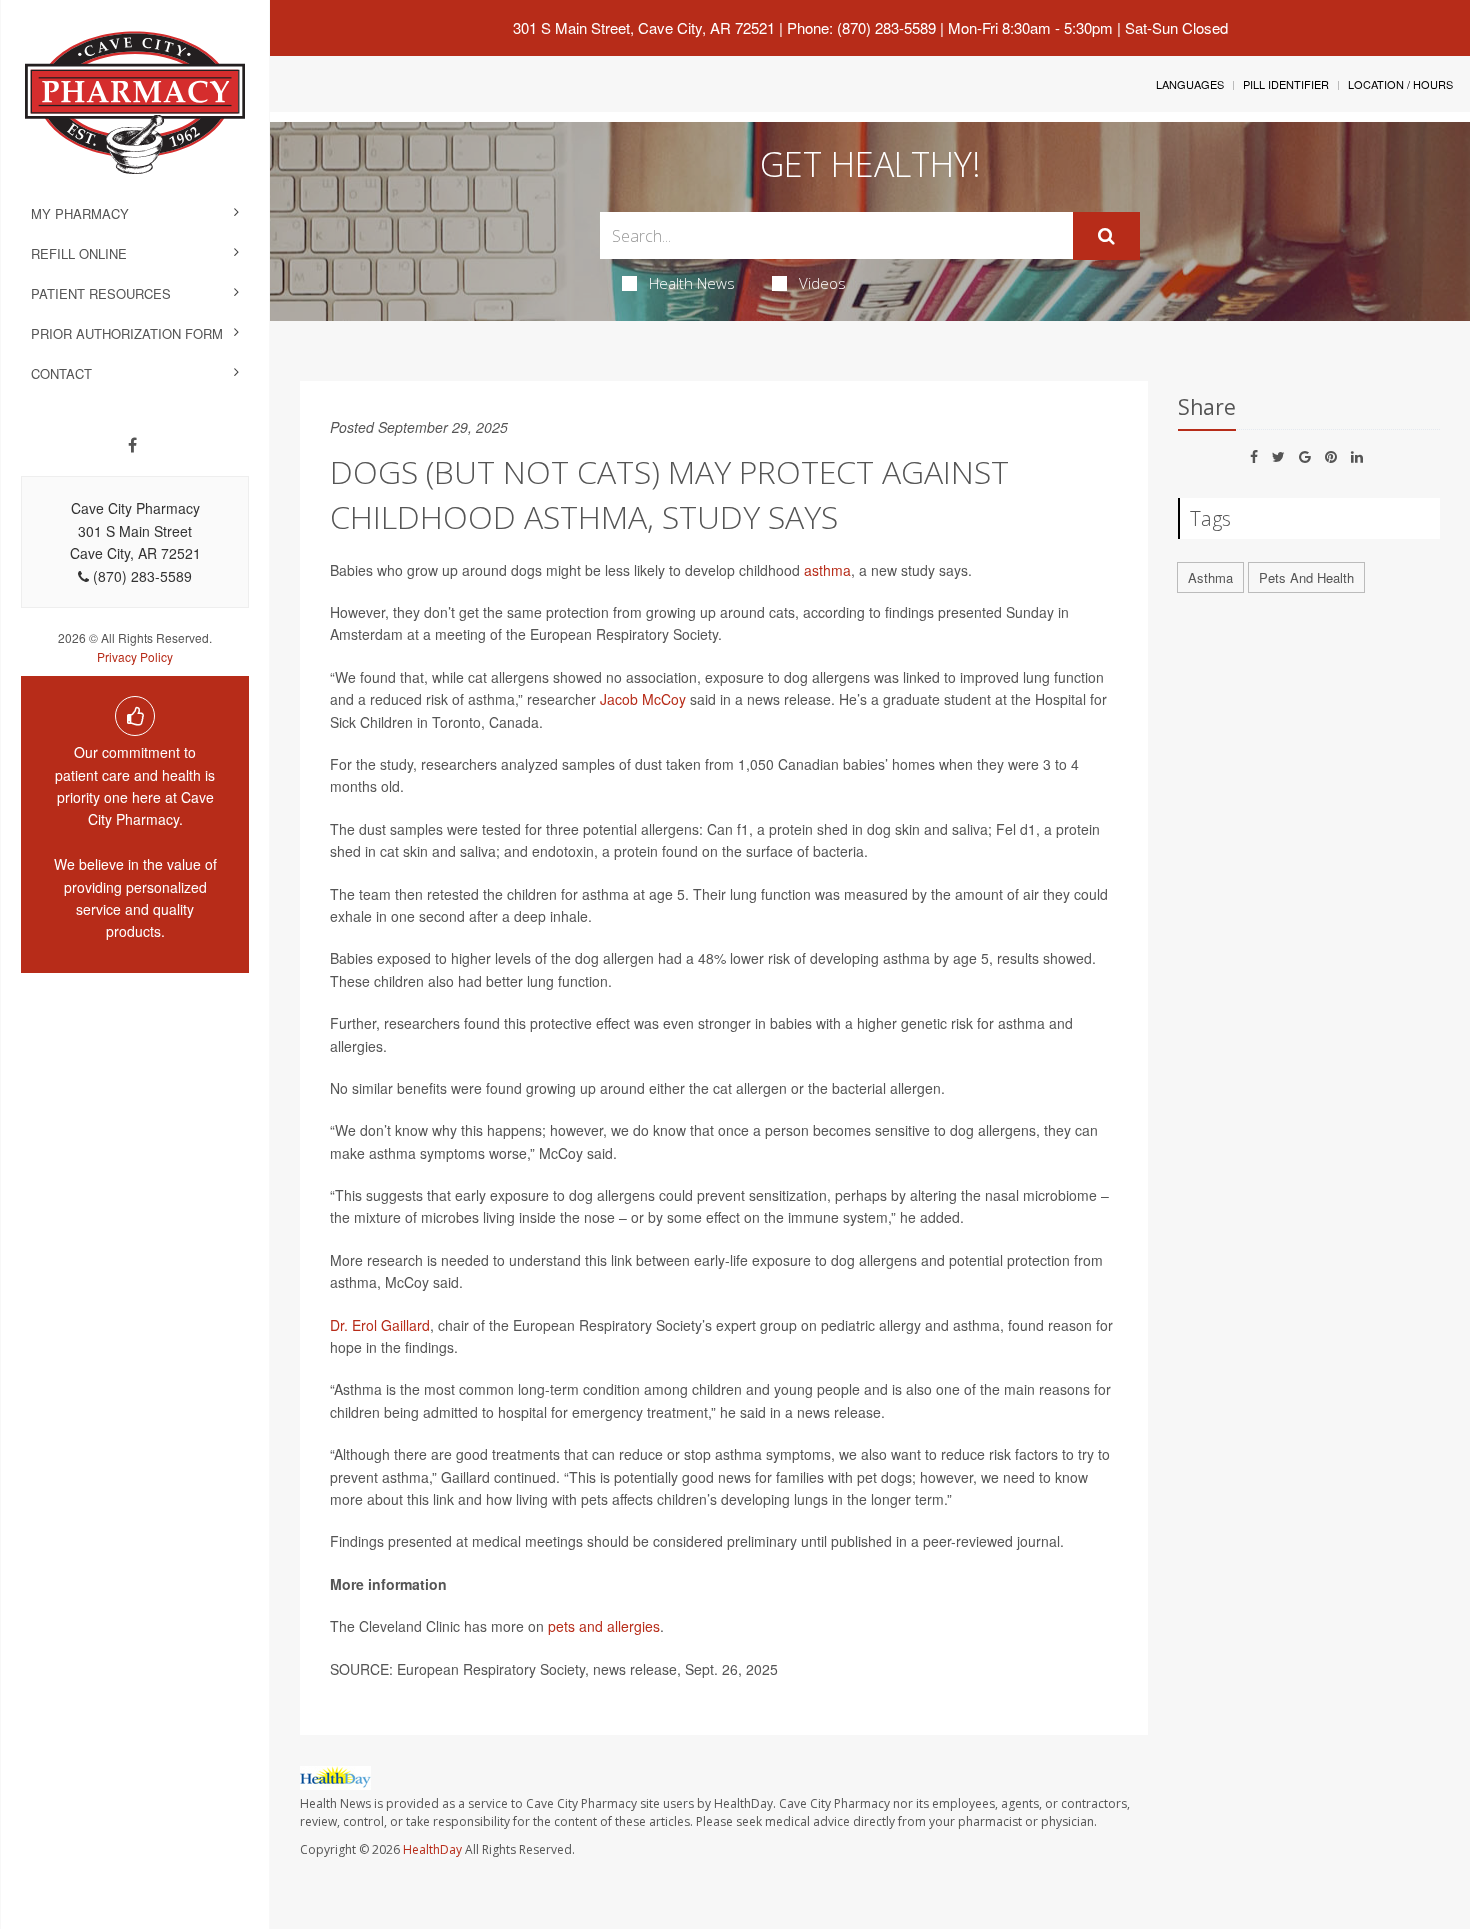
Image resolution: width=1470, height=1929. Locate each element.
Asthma (1210, 577)
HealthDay (432, 1849)
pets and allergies (604, 1626)
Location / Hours (1400, 84)
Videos (822, 283)
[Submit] (1106, 236)
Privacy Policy (135, 656)
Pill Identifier (1286, 84)
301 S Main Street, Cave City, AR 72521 (644, 27)
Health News (692, 283)
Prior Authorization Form (127, 333)
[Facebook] (132, 445)
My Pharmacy (80, 213)
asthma (827, 570)
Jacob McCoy (643, 699)
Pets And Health (1306, 577)
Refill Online (79, 253)
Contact (61, 373)
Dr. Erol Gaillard (380, 1325)
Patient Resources (101, 293)
